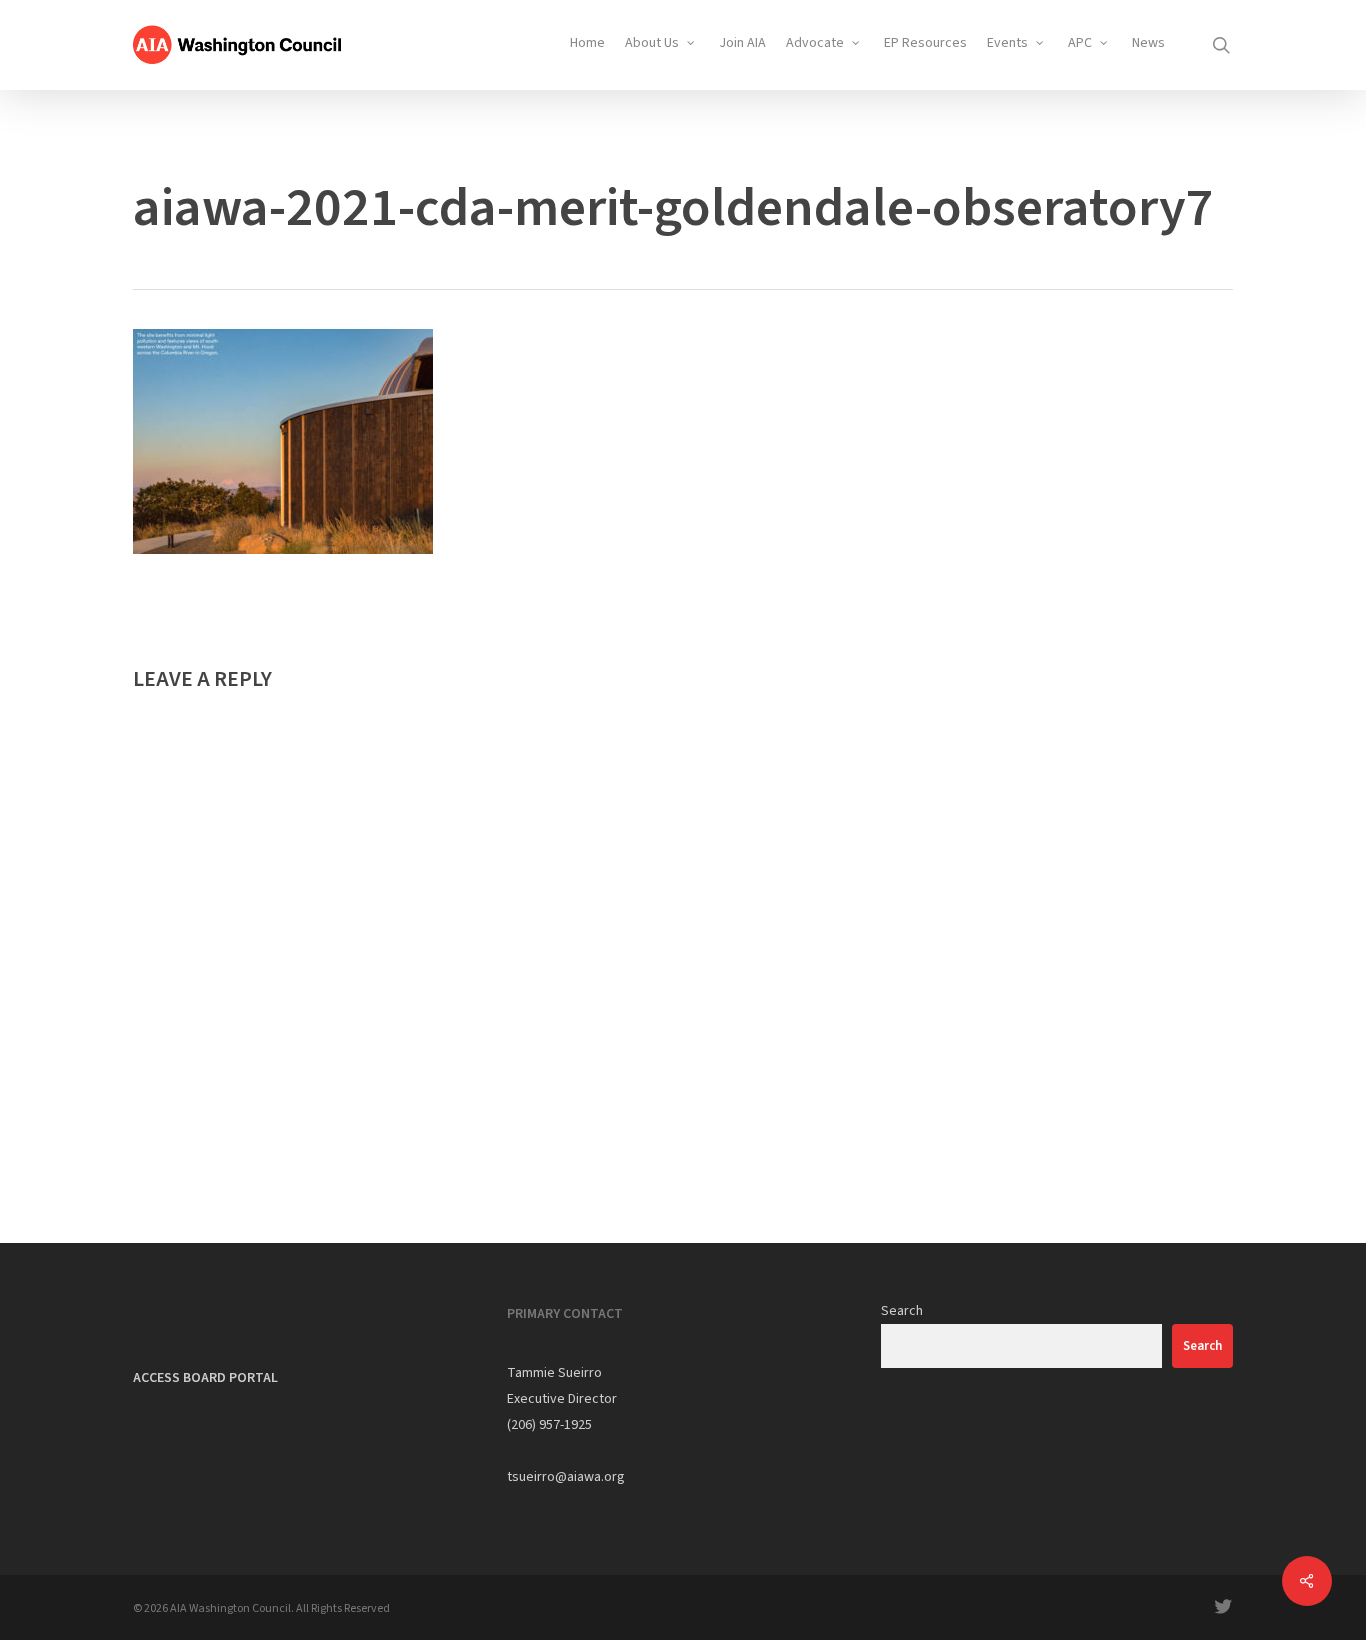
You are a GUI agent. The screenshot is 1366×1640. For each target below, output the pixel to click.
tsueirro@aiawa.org (566, 1477)
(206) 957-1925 (549, 1425)
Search (902, 1311)
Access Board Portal (205, 1378)
